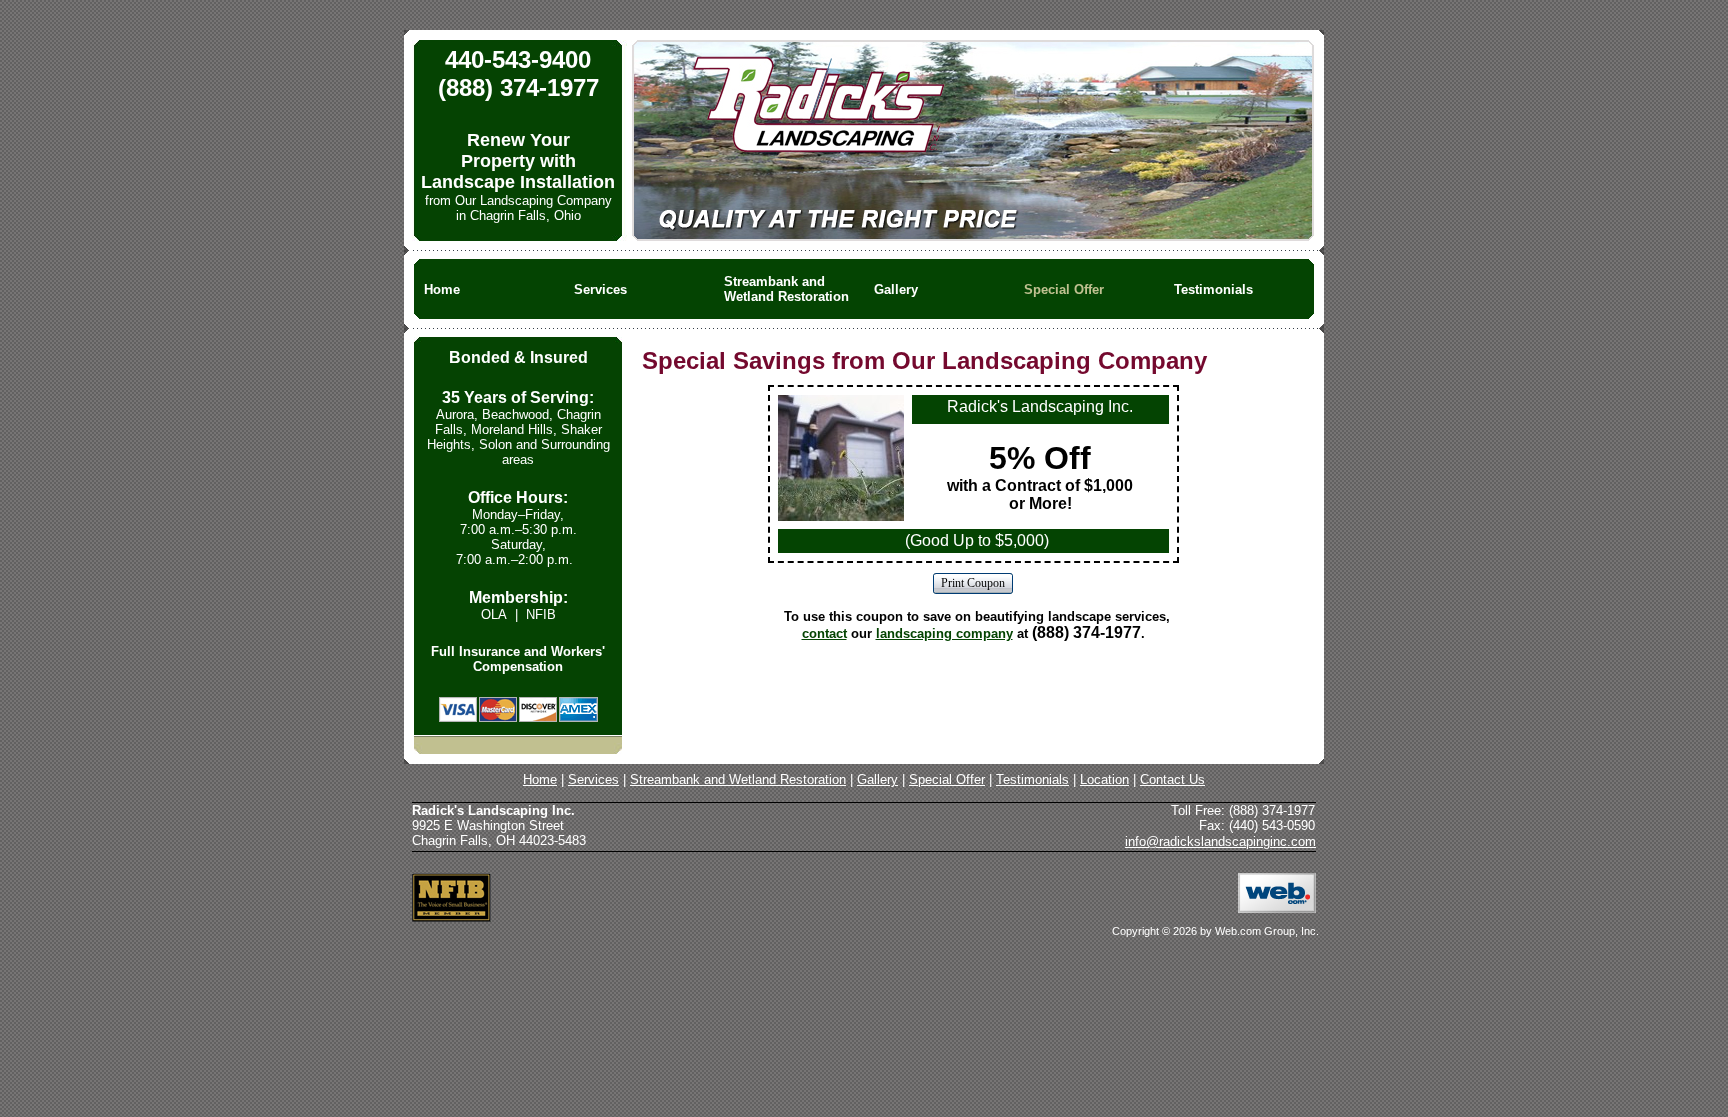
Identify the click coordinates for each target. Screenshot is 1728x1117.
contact (824, 633)
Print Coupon (973, 583)
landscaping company (944, 633)
